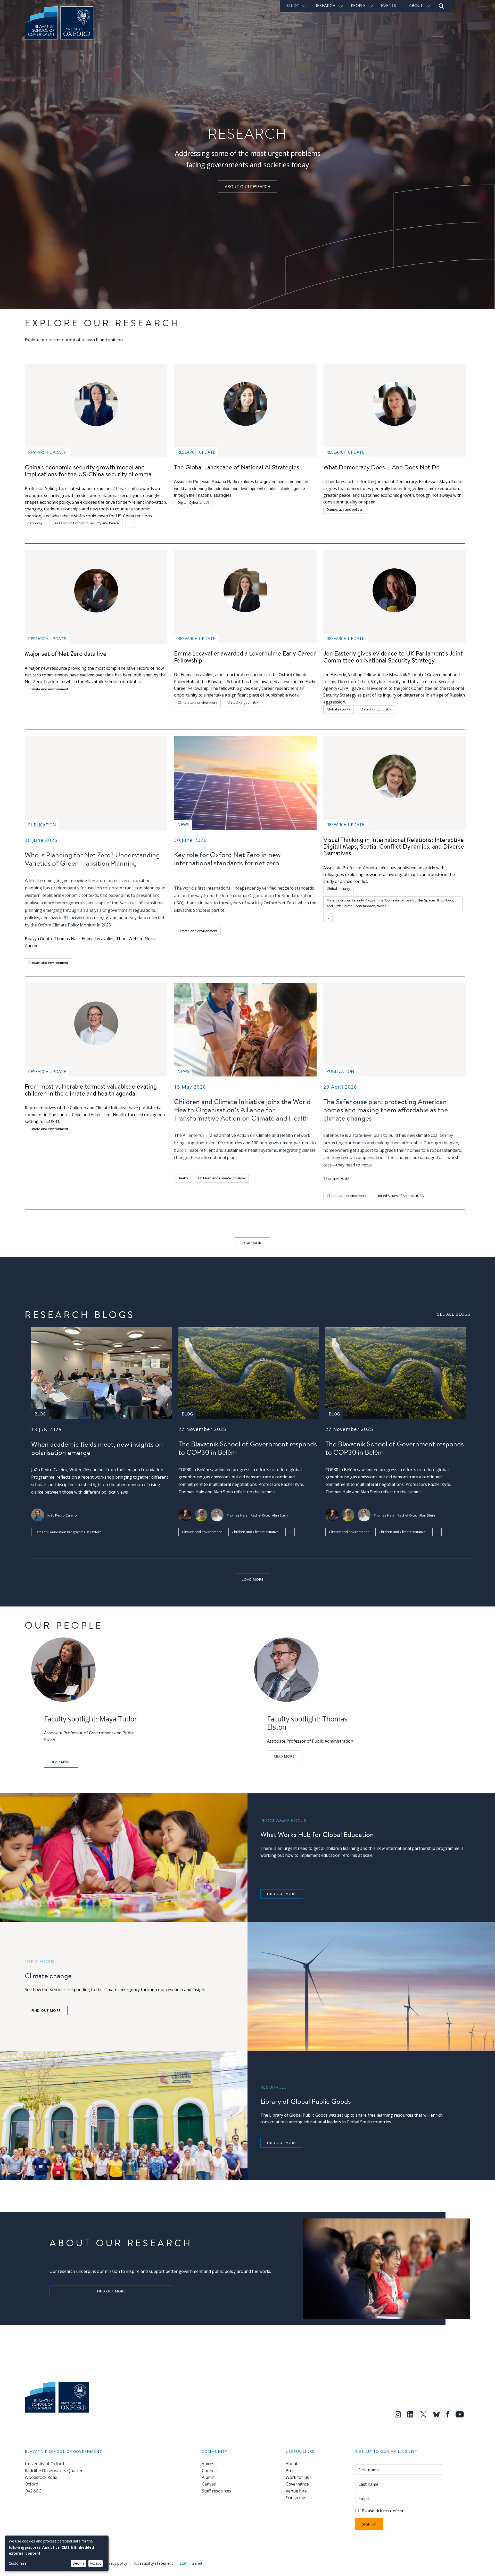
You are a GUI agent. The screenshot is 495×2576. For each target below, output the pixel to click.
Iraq (424, 917)
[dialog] (57, 2553)
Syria (406, 917)
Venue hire (296, 2491)
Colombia (347, 917)
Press (291, 2471)
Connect (210, 2471)
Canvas (209, 2484)
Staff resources (217, 2491)
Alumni (209, 2477)
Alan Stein (280, 1515)
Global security (338, 709)
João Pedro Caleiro (62, 1515)
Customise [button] (18, 2563)
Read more (61, 1762)
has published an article (412, 868)
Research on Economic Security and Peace (86, 523)
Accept (95, 2563)
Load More (253, 1243)
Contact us (296, 2498)
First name (369, 2470)
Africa (388, 917)
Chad (369, 917)
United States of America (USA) (401, 1196)
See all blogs (454, 1314)
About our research (248, 187)
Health (183, 1178)
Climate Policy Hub (196, 1543)
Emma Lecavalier (98, 939)
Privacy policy (116, 2563)
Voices (208, 2464)
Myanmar (444, 917)
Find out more (282, 1894)
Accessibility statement (153, 2563)
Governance (297, 2484)
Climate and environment (48, 689)
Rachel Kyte (260, 1515)
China (146, 523)
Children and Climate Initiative (221, 1178)
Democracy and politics (345, 509)
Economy (35, 523)
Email (364, 2498)
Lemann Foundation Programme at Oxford (68, 1532)
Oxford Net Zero (280, 903)
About (292, 2464)
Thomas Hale (67, 939)
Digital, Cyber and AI (193, 502)
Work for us (297, 2477)
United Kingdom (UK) (244, 702)
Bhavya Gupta (38, 939)
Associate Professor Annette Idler (356, 868)
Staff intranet (191, 2563)
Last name (368, 2484)
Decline (78, 2563)
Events (389, 5)
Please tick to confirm (382, 2511)
